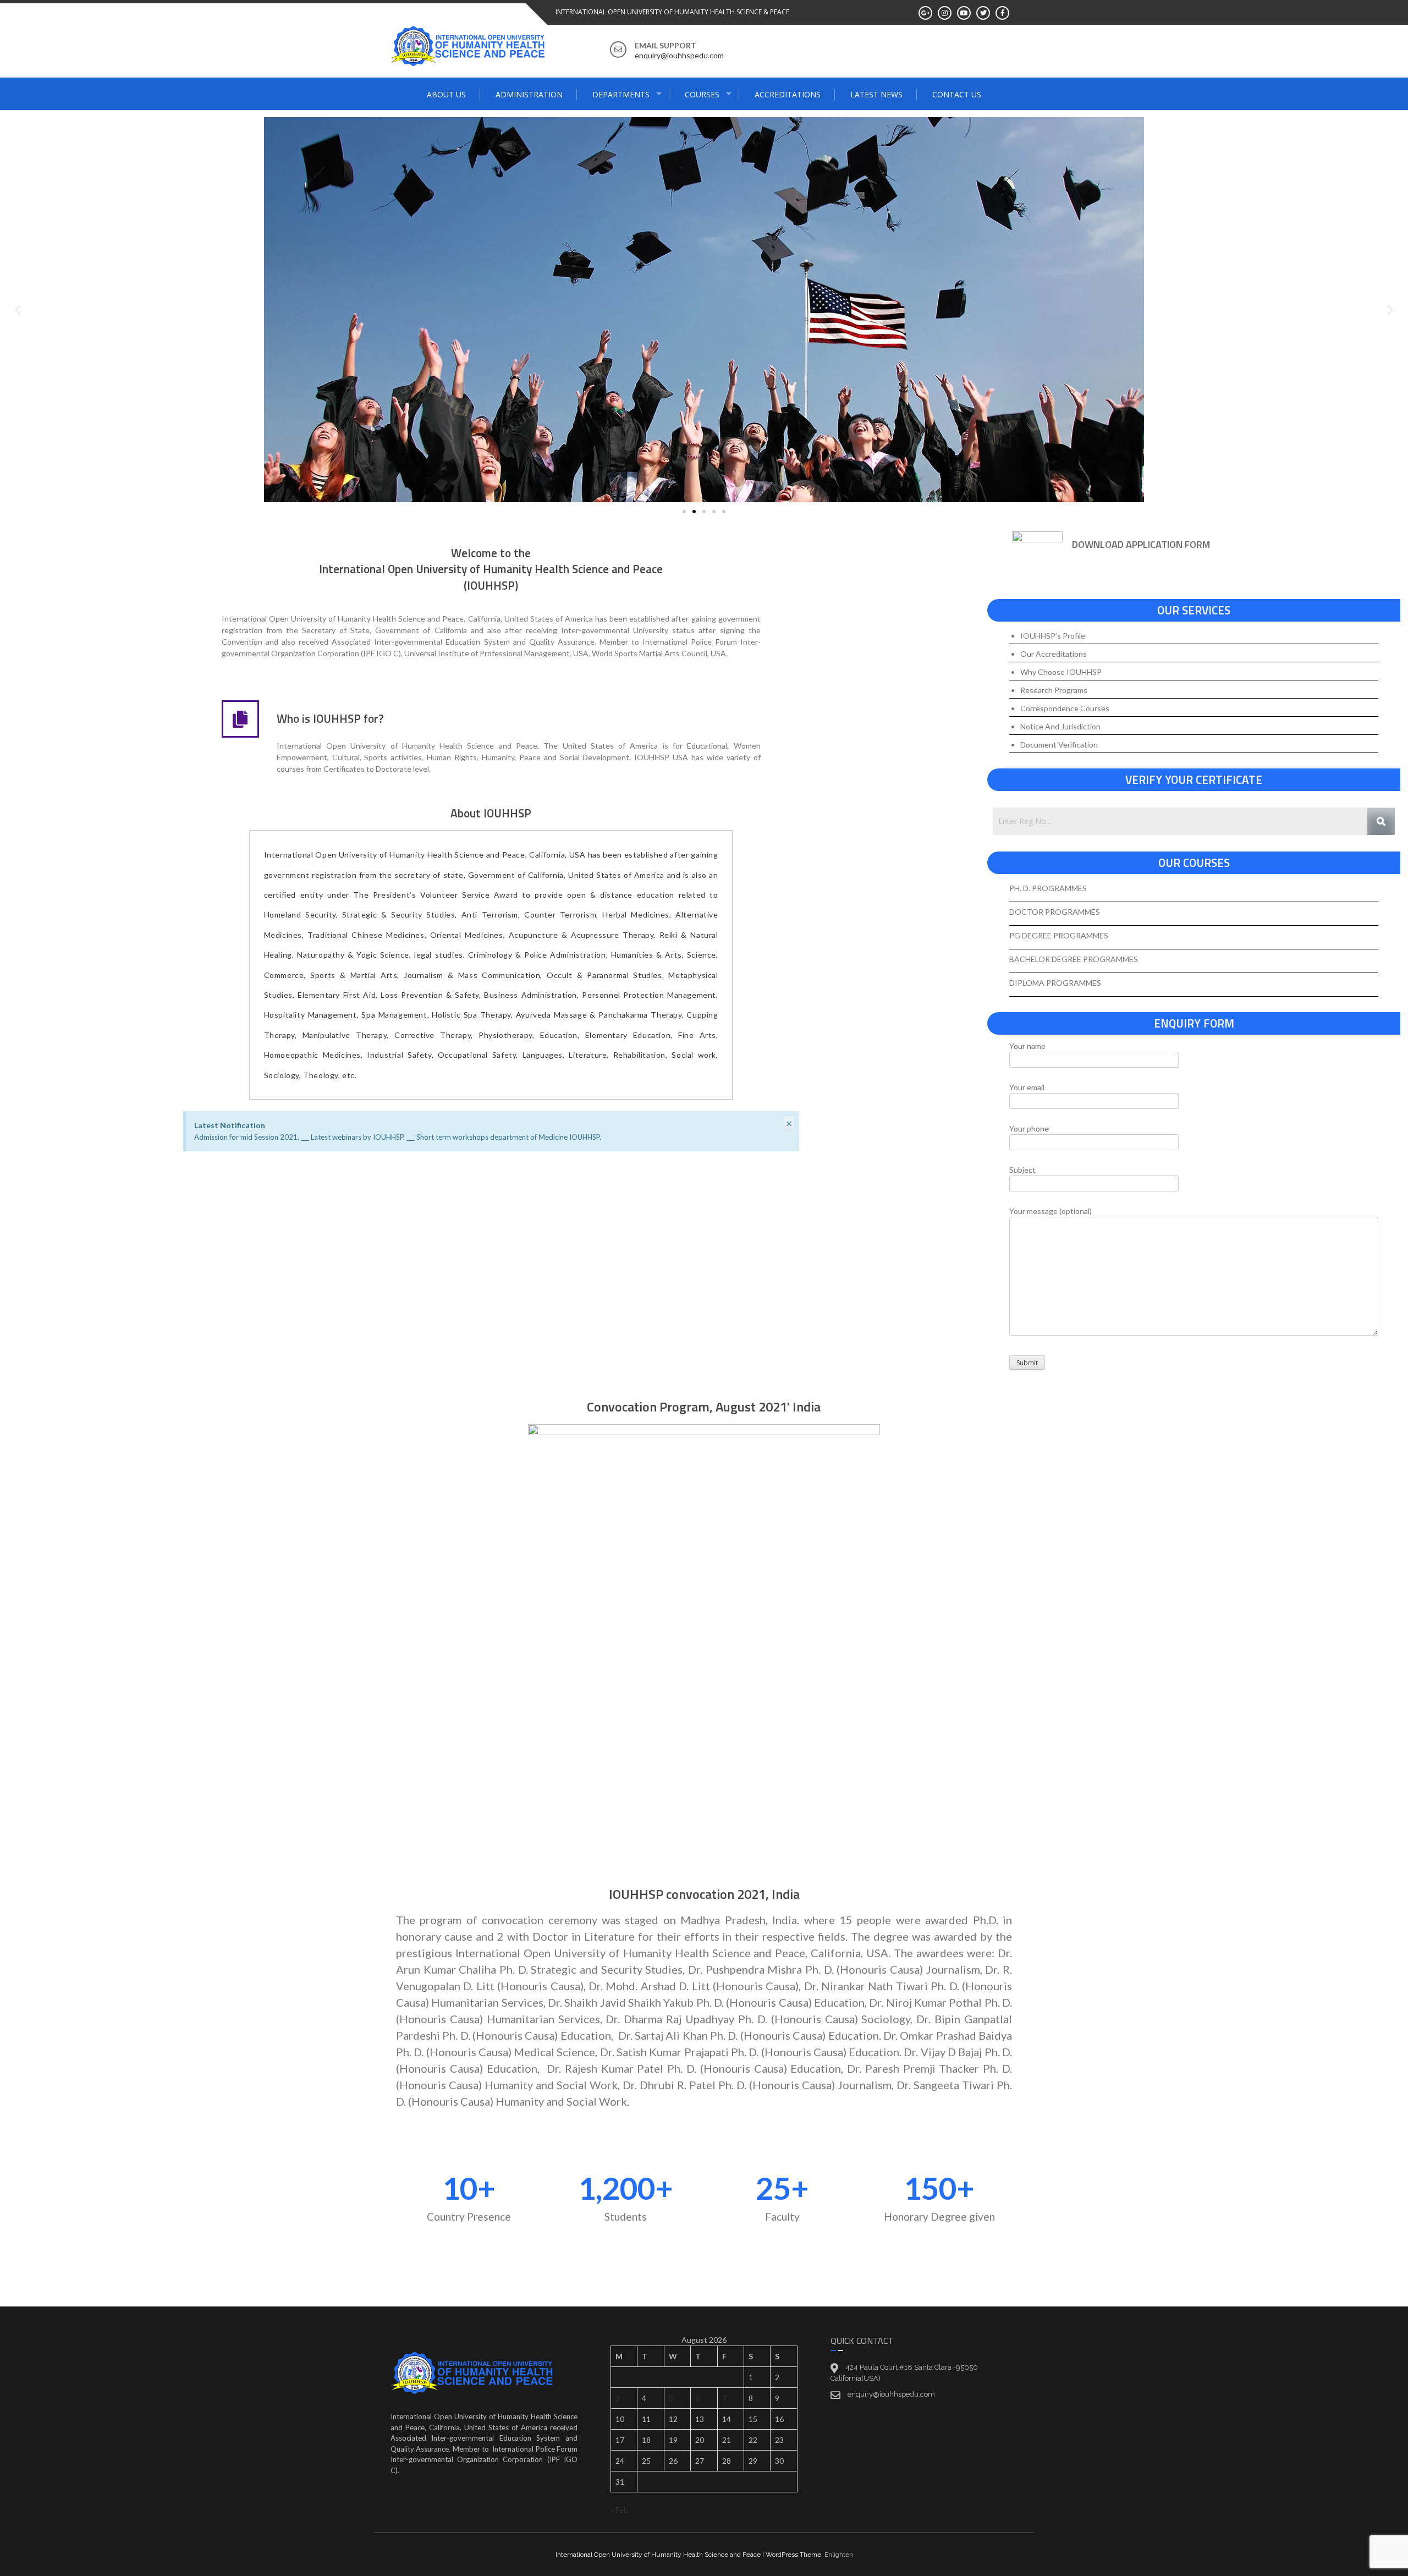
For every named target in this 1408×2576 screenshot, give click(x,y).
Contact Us (957, 94)
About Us (446, 94)
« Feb (619, 2510)
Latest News (876, 94)
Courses (702, 94)
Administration (529, 94)
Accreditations (788, 94)
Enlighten (839, 2555)
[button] (18, 310)
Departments (621, 94)
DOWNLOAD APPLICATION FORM (1141, 544)
